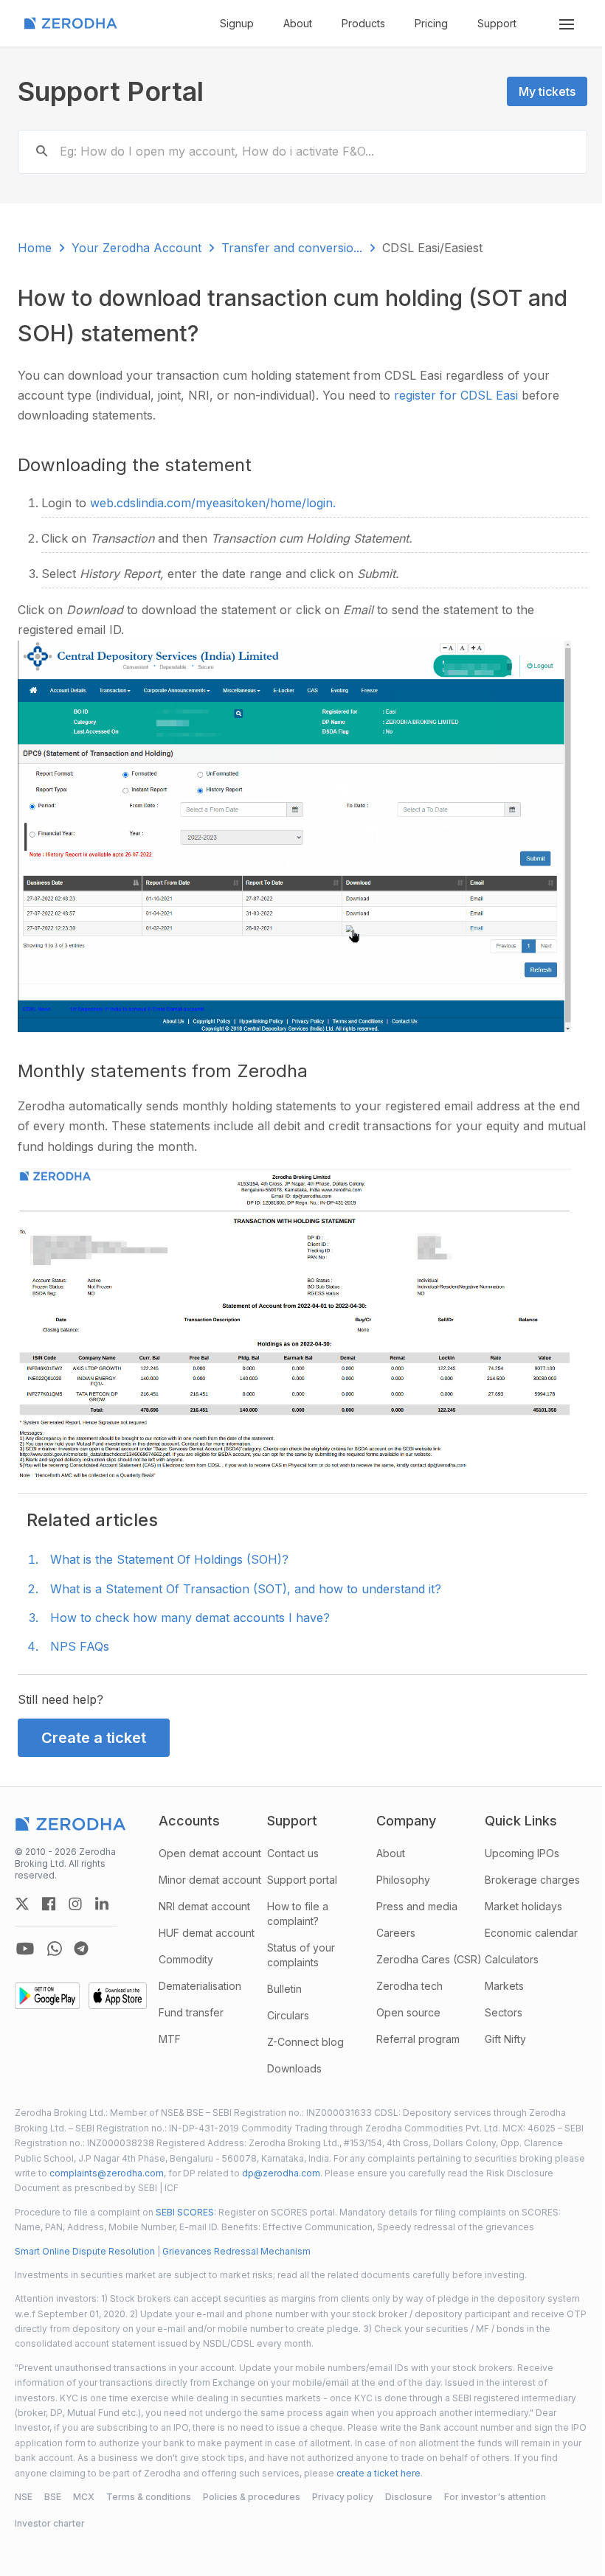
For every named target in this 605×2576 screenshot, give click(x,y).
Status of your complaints (301, 1955)
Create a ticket (94, 1738)
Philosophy (403, 1880)
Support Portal (111, 91)
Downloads (294, 2068)
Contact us (293, 1853)
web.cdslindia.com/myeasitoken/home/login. (213, 503)
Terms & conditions (149, 2497)
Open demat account (210, 1853)
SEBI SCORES (185, 2212)
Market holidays (523, 1906)
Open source (408, 2012)
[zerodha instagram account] (75, 1904)
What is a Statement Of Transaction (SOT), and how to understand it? (246, 1589)
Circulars (288, 2015)
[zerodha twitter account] (22, 1904)
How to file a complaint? (298, 1914)
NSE (24, 2497)
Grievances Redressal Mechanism (236, 2251)
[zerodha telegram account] (81, 1949)
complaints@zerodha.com (107, 2173)
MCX (84, 2497)
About (298, 23)
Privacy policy (343, 2497)
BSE (53, 2497)
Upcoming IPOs (522, 1853)
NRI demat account (204, 1906)
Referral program (418, 2039)
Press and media (417, 1906)
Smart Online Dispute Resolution (85, 2251)
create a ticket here (378, 2473)
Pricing (431, 23)
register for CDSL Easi (458, 395)
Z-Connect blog (305, 2042)
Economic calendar (531, 1933)
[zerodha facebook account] (49, 1904)
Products (363, 23)
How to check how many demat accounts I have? (190, 1618)
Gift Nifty (505, 2039)
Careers (396, 1933)
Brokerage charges (532, 1880)
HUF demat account (207, 1933)
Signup (237, 23)
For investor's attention (495, 2497)
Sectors (504, 2012)
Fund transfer (191, 2012)
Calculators (512, 1959)
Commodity (186, 1959)
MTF (170, 2039)
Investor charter (50, 2523)
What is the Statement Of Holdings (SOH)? (169, 1559)
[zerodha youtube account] (25, 1949)
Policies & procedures (252, 2497)
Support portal (302, 1880)
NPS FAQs (80, 1646)
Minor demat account (210, 1880)
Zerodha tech (409, 1986)
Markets (504, 1986)
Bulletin (284, 1989)
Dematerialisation (200, 1986)
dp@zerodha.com (281, 2173)
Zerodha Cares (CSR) (429, 1959)
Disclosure (409, 2497)
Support (497, 23)
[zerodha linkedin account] (102, 1904)
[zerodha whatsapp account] (55, 1949)
